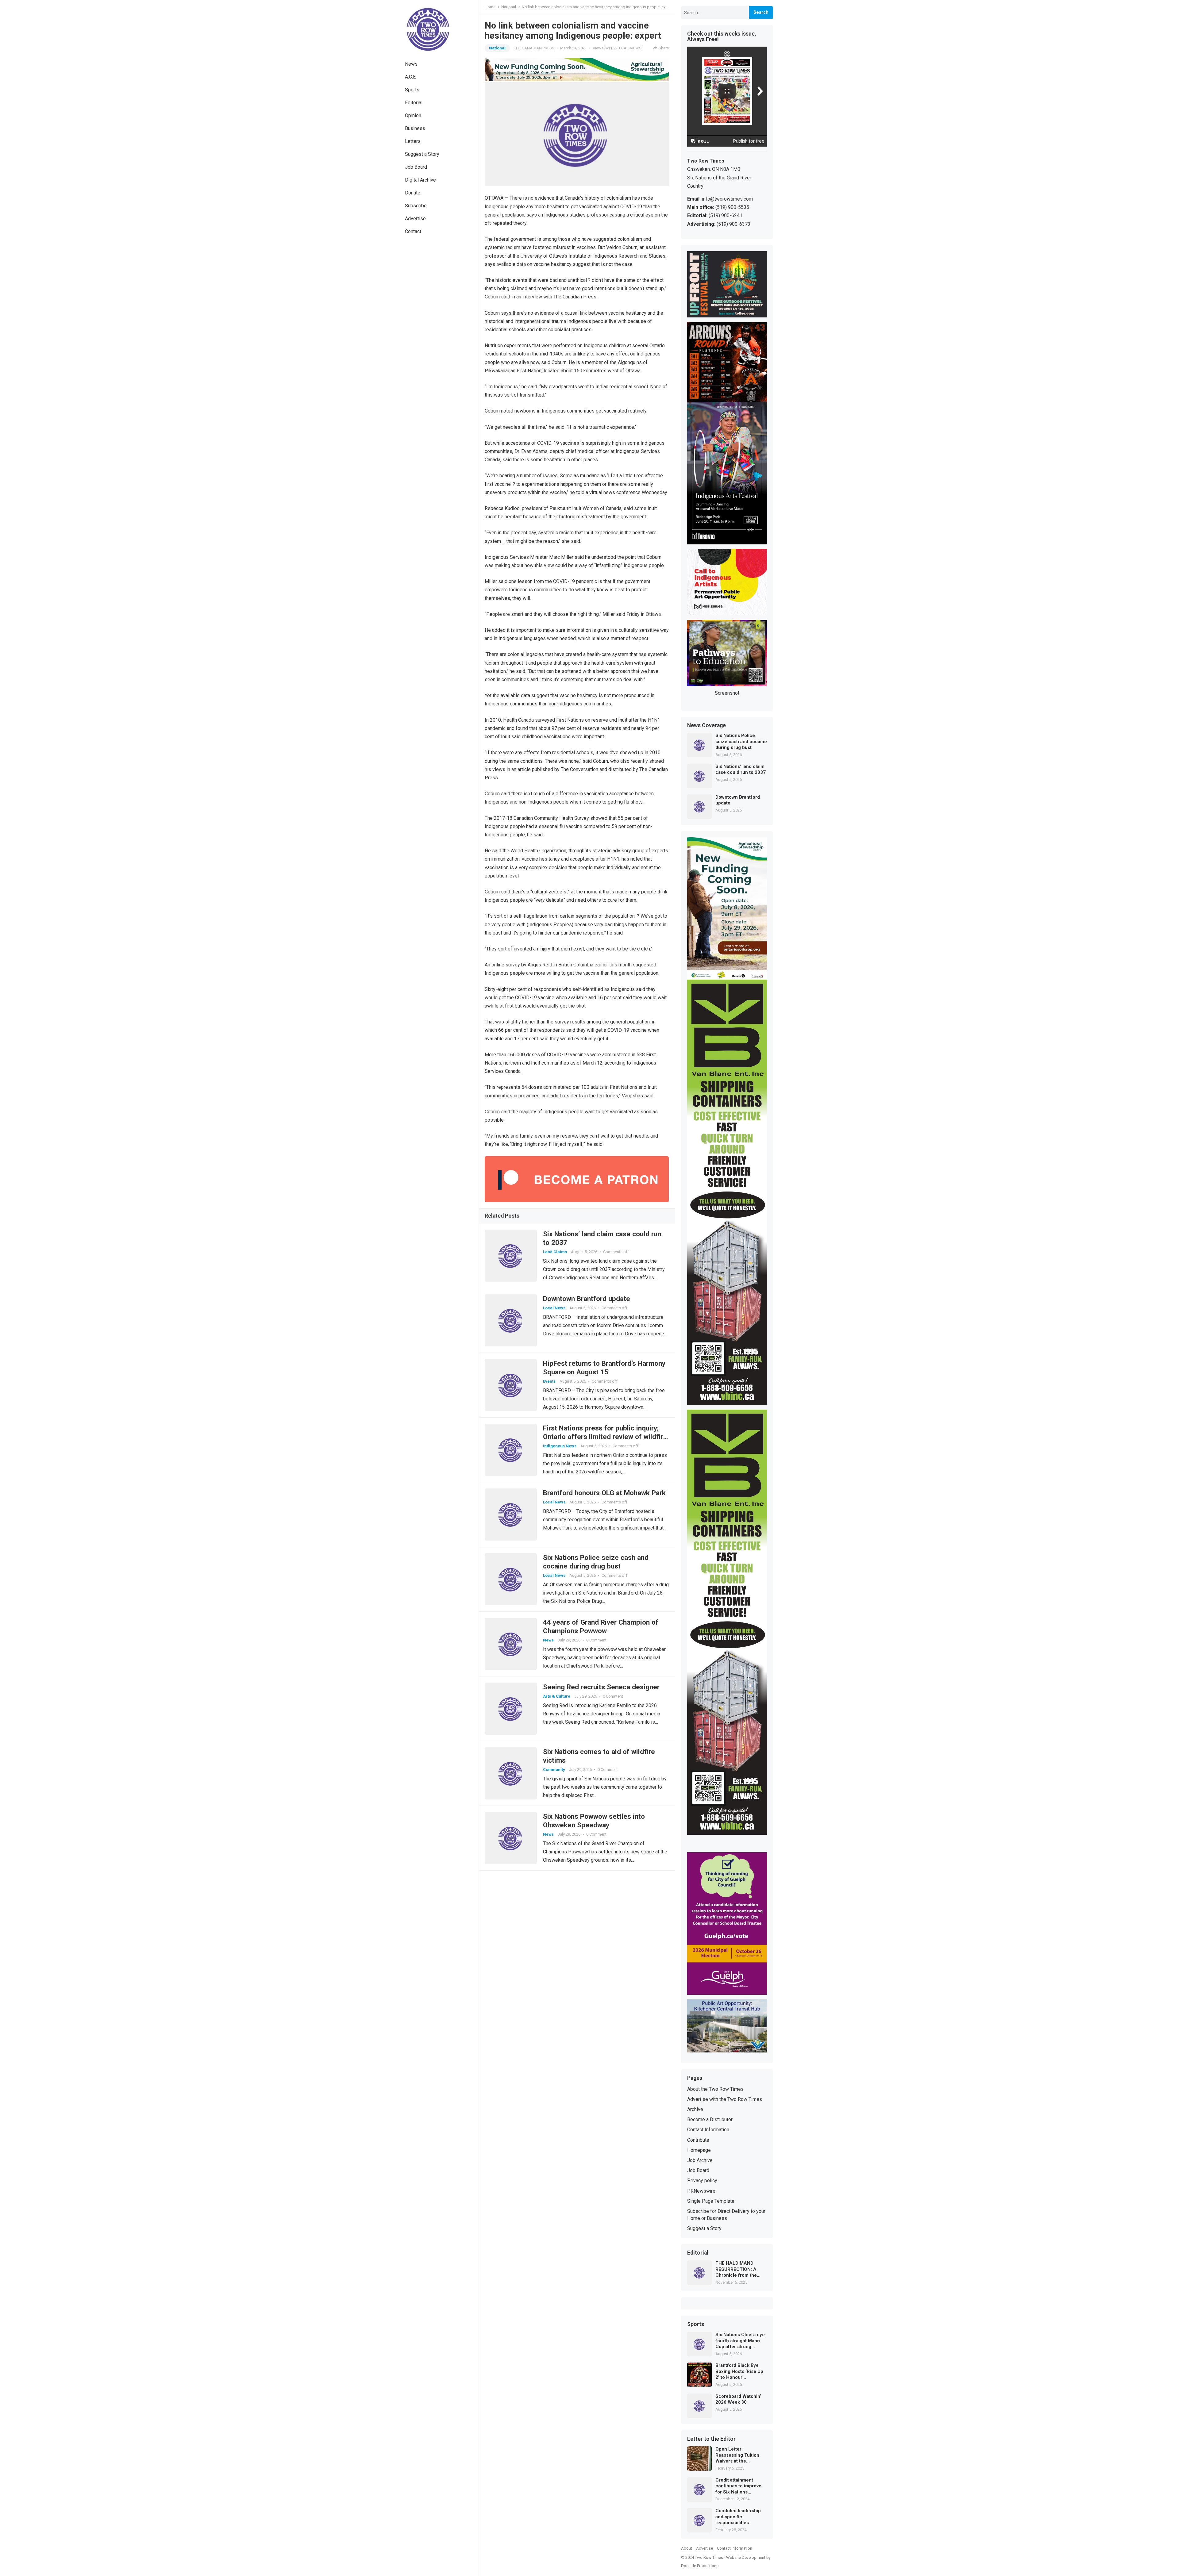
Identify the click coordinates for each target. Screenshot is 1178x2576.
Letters (413, 141)
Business (415, 128)
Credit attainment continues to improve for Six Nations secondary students (738, 2486)
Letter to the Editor (711, 2439)
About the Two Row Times (715, 2089)
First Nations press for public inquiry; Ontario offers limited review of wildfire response (605, 1437)
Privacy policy (702, 2181)
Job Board (416, 167)
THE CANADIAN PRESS (534, 48)
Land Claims (555, 1252)
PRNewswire (701, 2191)
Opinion (413, 115)
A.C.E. (411, 77)
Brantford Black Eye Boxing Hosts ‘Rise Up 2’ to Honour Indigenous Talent (739, 2372)
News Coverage (706, 726)
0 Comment (596, 1640)
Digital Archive (420, 180)
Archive (695, 2109)
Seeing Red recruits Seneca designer (601, 1687)
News (411, 64)
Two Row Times (709, 2557)
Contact (413, 231)
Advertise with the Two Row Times (725, 2099)
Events (549, 1381)
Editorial (414, 103)
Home (490, 7)
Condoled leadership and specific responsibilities (738, 2517)
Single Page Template (711, 2201)
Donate (413, 193)
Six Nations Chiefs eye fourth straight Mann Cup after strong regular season (740, 2341)
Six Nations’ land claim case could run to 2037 (741, 770)
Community (554, 1770)
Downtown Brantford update (587, 1299)
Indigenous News (560, 1446)
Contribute (698, 2140)
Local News (554, 1308)
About (687, 2548)
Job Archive (700, 2160)
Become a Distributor (710, 2119)
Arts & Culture (557, 1696)
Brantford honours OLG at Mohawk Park (604, 1493)
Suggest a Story (422, 154)
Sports (412, 90)
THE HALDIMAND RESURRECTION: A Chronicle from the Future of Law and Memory (736, 2269)
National (509, 7)
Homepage (699, 2150)
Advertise (415, 219)
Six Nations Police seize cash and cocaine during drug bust (741, 741)
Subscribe (416, 206)
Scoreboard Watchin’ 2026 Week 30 (738, 2399)
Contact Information (708, 2130)
